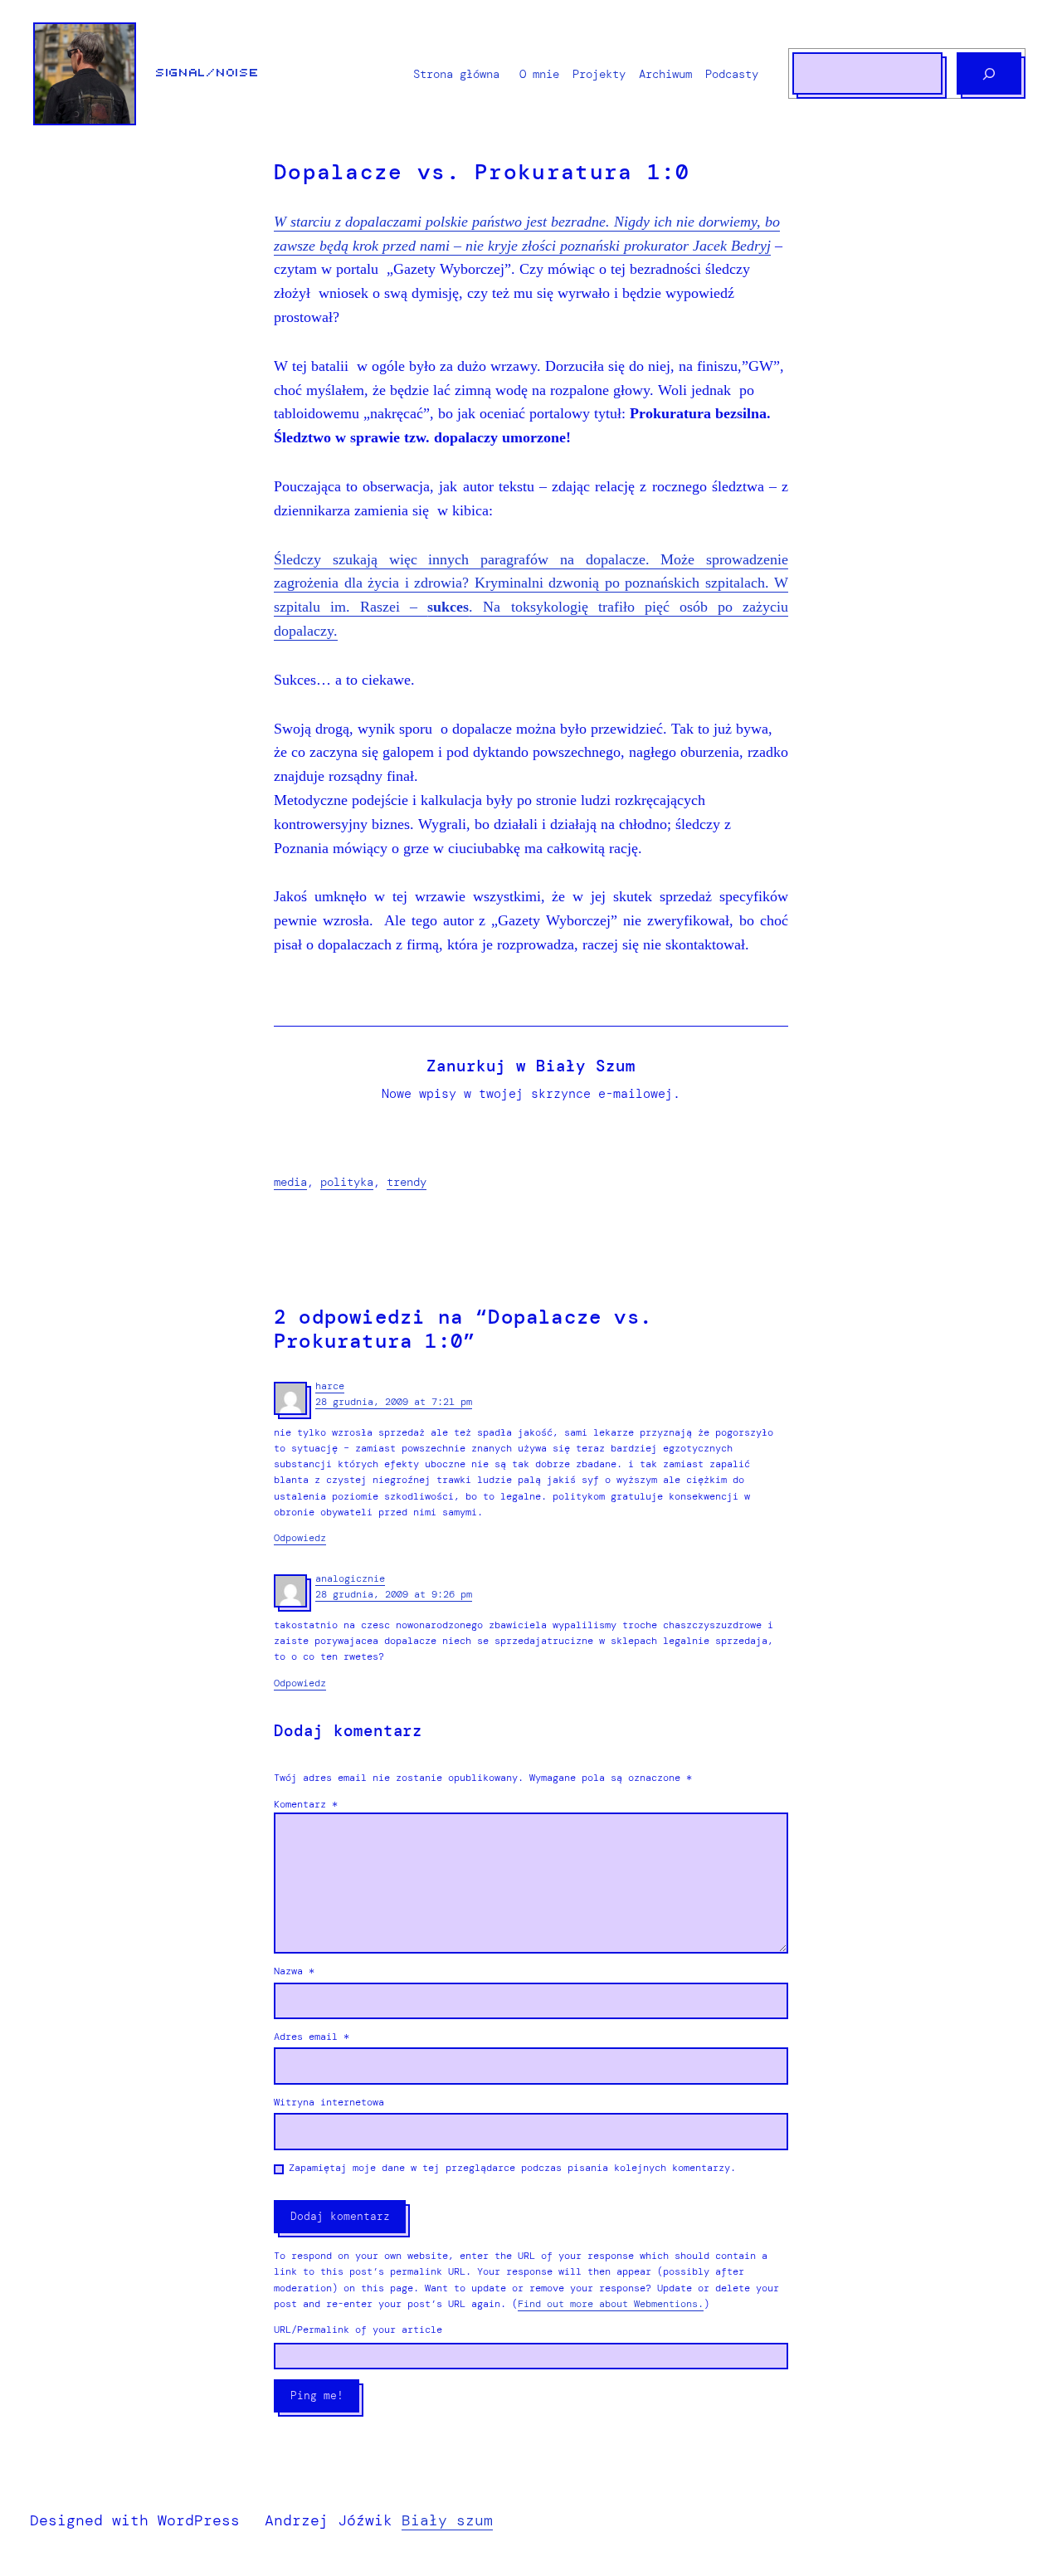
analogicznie (350, 1578)
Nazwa (294, 1971)
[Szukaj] (989, 73)
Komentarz (306, 1804)
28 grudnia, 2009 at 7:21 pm (394, 1402)
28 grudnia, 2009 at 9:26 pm (394, 1594)
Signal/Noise (207, 73)
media (290, 1182)
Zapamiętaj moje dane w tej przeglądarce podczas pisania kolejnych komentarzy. (512, 2168)
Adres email (312, 2037)
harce (330, 1386)
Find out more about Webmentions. (611, 2304)
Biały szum (447, 2520)
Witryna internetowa (329, 2102)
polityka (347, 1182)
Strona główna (456, 74)
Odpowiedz (300, 1538)
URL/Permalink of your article (358, 2330)
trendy (407, 1182)
